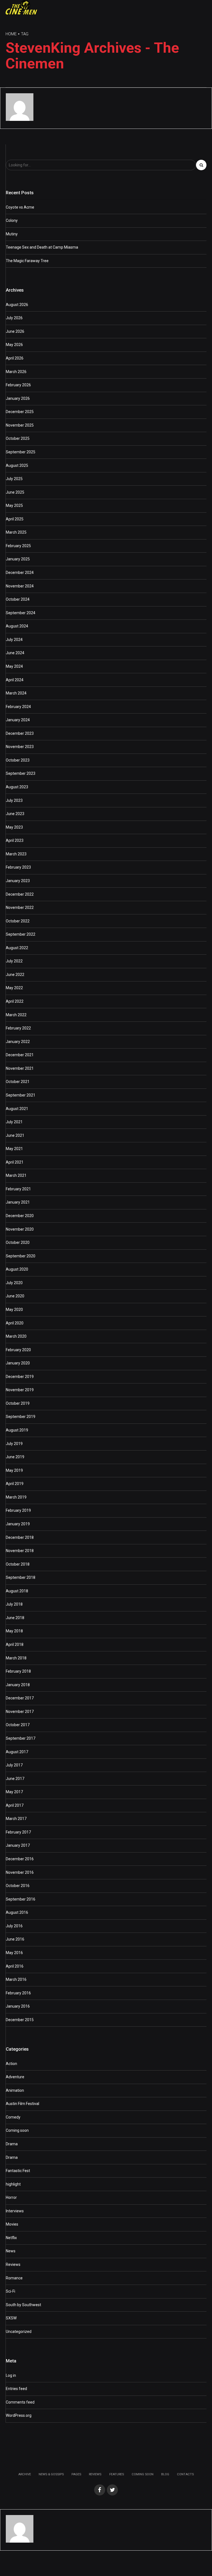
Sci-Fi (10, 2291)
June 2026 (15, 331)
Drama (12, 2144)
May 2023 (14, 827)
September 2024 (21, 613)
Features (117, 2474)
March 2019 (16, 1497)
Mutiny (12, 234)
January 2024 (18, 720)
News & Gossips (51, 2474)
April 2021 (15, 1162)
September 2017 (21, 1738)
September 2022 (21, 934)
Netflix (11, 2238)
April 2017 (15, 1805)
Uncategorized (19, 2332)
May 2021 (14, 1149)
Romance (14, 2278)
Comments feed (20, 2402)
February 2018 (18, 1671)
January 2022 (18, 1042)
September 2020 (21, 1256)
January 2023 (18, 881)
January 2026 (18, 398)
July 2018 (14, 1604)
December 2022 (20, 894)
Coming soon (17, 2130)
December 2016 (20, 1859)
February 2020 (18, 1350)
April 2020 (15, 1323)
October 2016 (18, 1886)
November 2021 (20, 1068)
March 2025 (16, 532)
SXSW (11, 2318)
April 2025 (15, 519)
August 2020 (17, 1269)
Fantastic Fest (18, 2171)
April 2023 (15, 840)
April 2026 (15, 358)
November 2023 (20, 747)
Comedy (13, 2117)
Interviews (15, 2211)
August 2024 (17, 626)
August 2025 (17, 465)
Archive (25, 2474)
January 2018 (18, 1685)
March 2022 (16, 1015)
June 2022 (15, 975)
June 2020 (15, 1296)
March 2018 (16, 1658)
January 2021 (18, 1202)
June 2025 (15, 492)
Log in (11, 2375)
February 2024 (18, 707)
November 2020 (20, 1229)
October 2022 (18, 921)
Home (11, 34)
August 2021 (17, 1109)
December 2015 (20, 2020)
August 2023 (17, 787)
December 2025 (20, 412)
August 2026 (17, 305)
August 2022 (17, 948)
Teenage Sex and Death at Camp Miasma (42, 247)
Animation (15, 2090)
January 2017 (18, 1845)
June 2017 (15, 1779)
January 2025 (18, 559)
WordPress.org (19, 2415)
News (11, 2251)
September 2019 (21, 1417)
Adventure (15, 2077)
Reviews (13, 2264)
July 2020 (14, 1283)
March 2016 (16, 1979)
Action (11, 2064)
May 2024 (14, 666)
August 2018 (17, 1591)
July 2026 (14, 318)
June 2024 (15, 653)
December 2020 (20, 1216)
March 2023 (16, 854)
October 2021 (18, 1082)
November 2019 (20, 1390)
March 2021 (16, 1175)
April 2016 (15, 1966)
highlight (13, 2184)
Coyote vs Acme (20, 207)
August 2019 (17, 1430)
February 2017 (18, 1832)
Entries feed (16, 2389)
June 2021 (15, 1135)
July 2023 (14, 800)
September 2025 (21, 452)
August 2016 (17, 1912)
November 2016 (20, 1872)
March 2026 (16, 372)
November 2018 (20, 1551)
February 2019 (18, 1510)
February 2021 (18, 1189)
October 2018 (18, 1564)
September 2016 (21, 1899)
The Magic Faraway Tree (27, 261)
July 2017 (14, 1765)
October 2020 (18, 1242)
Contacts (185, 2474)
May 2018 (14, 1631)
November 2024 (20, 586)
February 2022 (18, 1028)
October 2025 (18, 438)
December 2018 (20, 1537)
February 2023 (18, 867)
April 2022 (15, 1001)
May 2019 (14, 1470)
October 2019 (18, 1403)
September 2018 (21, 1577)
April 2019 (15, 1484)
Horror (11, 2197)
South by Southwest (23, 2305)
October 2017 (18, 1725)
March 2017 (16, 1819)
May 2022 (14, 988)
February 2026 (18, 385)
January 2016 (18, 2006)
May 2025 (14, 505)
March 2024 (16, 693)
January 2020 (18, 1363)
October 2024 (18, 599)
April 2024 (15, 680)
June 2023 (15, 814)
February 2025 (18, 546)
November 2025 (20, 425)
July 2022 (14, 961)
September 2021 (21, 1095)
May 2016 (14, 1953)
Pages (76, 2474)
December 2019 (20, 1377)
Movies (12, 2224)
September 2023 (21, 773)
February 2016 (18, 1993)
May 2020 (14, 1310)
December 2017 (20, 1698)
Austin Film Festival (22, 2104)
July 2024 (14, 640)
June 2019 (15, 1457)
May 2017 (14, 1792)
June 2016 (15, 1939)
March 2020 (16, 1336)
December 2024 (20, 573)
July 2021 (14, 1122)
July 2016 (14, 1926)
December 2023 (20, 733)
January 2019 (18, 1524)
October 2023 (18, 760)
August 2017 (17, 1752)
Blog (165, 2474)
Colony (12, 220)
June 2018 (15, 1618)
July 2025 (14, 479)
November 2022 (20, 908)
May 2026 (14, 345)
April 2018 (15, 1644)
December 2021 (20, 1055)
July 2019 (14, 1444)
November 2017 (20, 1712)
